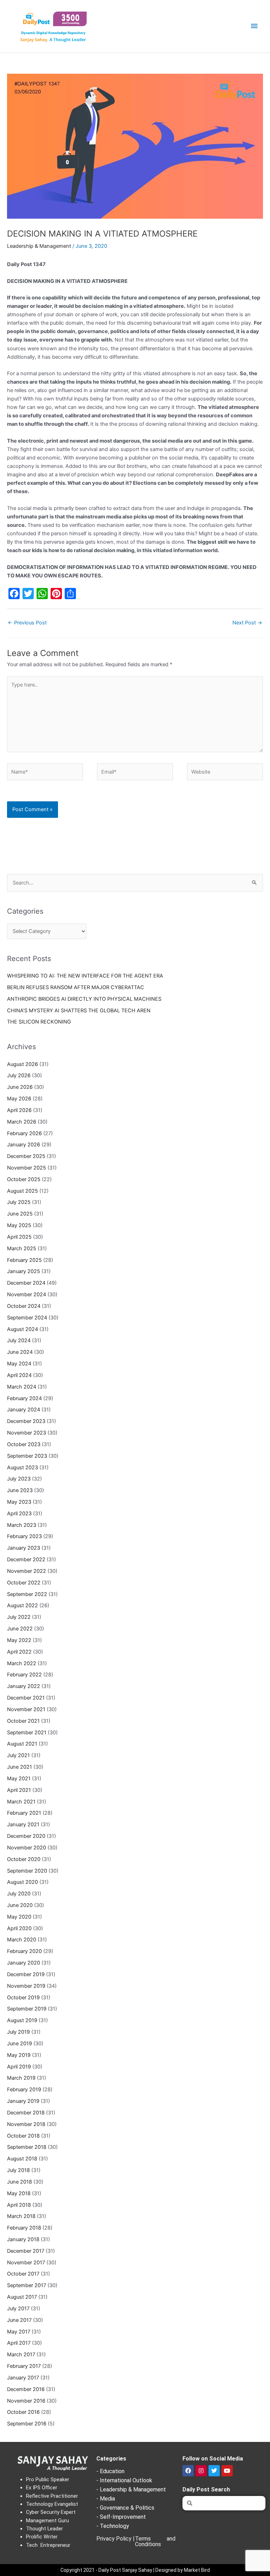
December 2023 (26, 1421)
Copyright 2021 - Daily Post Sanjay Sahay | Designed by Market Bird (135, 2570)
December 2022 (26, 1559)
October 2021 (23, 1721)
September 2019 (27, 2009)
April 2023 (19, 1514)
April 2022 (19, 1652)
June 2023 (20, 1490)
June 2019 (20, 2044)
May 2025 (19, 1225)
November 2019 (26, 1986)
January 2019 (23, 2101)
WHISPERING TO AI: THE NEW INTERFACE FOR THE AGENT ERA (85, 976)
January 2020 (24, 1963)
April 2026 (19, 1110)
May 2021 (19, 1779)
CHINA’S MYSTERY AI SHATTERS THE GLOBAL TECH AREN (79, 1011)
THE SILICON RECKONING (39, 1022)
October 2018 (23, 2136)
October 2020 (24, 1859)
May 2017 (19, 2332)
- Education (110, 2471)
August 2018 (22, 2159)
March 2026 (22, 1122)
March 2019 (21, 2078)
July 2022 (19, 1617)
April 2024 (19, 1375)
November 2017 (26, 2263)
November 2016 (26, 2401)
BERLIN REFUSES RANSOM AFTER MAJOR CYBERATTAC (76, 987)
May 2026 (19, 1099)
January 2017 (23, 2378)
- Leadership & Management (131, 2489)
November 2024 (27, 1294)
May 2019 (19, 2055)
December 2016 (26, 2389)
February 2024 (24, 1398)
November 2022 (27, 1571)
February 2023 (24, 1536)
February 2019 (24, 2090)
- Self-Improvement (121, 2517)
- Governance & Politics (125, 2508)
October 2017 (23, 2274)
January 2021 (23, 1825)
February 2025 (24, 1260)
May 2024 (19, 1364)
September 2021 (27, 1733)
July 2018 (18, 2170)
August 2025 (22, 1191)
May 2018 (19, 2193)
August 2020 (22, 1882)
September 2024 (27, 1318)
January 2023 (24, 1548)
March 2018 (21, 2216)
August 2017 (22, 2297)
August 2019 (22, 2020)
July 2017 (18, 2309)
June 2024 (20, 1352)
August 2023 (22, 1468)
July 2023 (19, 1479)
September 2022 (27, 1594)
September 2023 (27, 1456)
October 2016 (23, 2412)
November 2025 (27, 1168)
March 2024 (22, 1387)
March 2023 (22, 1525)
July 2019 (18, 2032)
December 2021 (26, 1698)
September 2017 (27, 2285)
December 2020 (26, 1836)
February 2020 (24, 1951)
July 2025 (19, 1202)
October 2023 (24, 1444)
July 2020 (19, 1894)
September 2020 (27, 1871)
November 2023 (27, 1433)
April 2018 (19, 2205)
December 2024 (26, 1283)
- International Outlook (124, 2480)
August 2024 (22, 1329)
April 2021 (19, 1790)
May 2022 (19, 1640)
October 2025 (24, 1179)
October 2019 (23, 1998)
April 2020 (19, 1928)
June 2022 (20, 1629)
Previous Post (27, 623)
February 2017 (24, 2366)
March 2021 (21, 1802)
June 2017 (19, 2320)
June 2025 (20, 1214)
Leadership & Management (39, 246)
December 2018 (26, 2113)
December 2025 (26, 1156)
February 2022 (24, 1675)
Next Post (247, 623)
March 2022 (22, 1663)
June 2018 (20, 2182)
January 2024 (24, 1410)
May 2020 (19, 1917)
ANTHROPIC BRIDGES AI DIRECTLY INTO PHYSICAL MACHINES (84, 999)
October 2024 (24, 1306)
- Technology (113, 2526)
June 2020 (20, 1905)
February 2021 (24, 1813)
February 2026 (24, 1133)
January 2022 (24, 1686)
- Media (106, 2499)
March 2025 (22, 1249)
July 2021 (18, 1755)
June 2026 (20, 1087)
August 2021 (22, 1744)
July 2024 (19, 1340)
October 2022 (24, 1583)
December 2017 (26, 2251)
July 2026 (19, 1075)
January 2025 (24, 1271)
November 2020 (27, 1848)
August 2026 (22, 1064)
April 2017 (19, 2343)
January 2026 (24, 1145)
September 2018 (27, 2147)
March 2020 (22, 1940)
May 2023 (19, 1502)
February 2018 (24, 2228)
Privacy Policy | (115, 2539)
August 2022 (22, 1605)
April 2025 (19, 1237)
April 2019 (19, 2067)
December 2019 (26, 1974)
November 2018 (26, 2124)
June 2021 (20, 1767)
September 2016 (27, 2424)
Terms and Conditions (155, 2541)
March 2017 (21, 2355)
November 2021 (26, 1709)
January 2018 (23, 2239)
